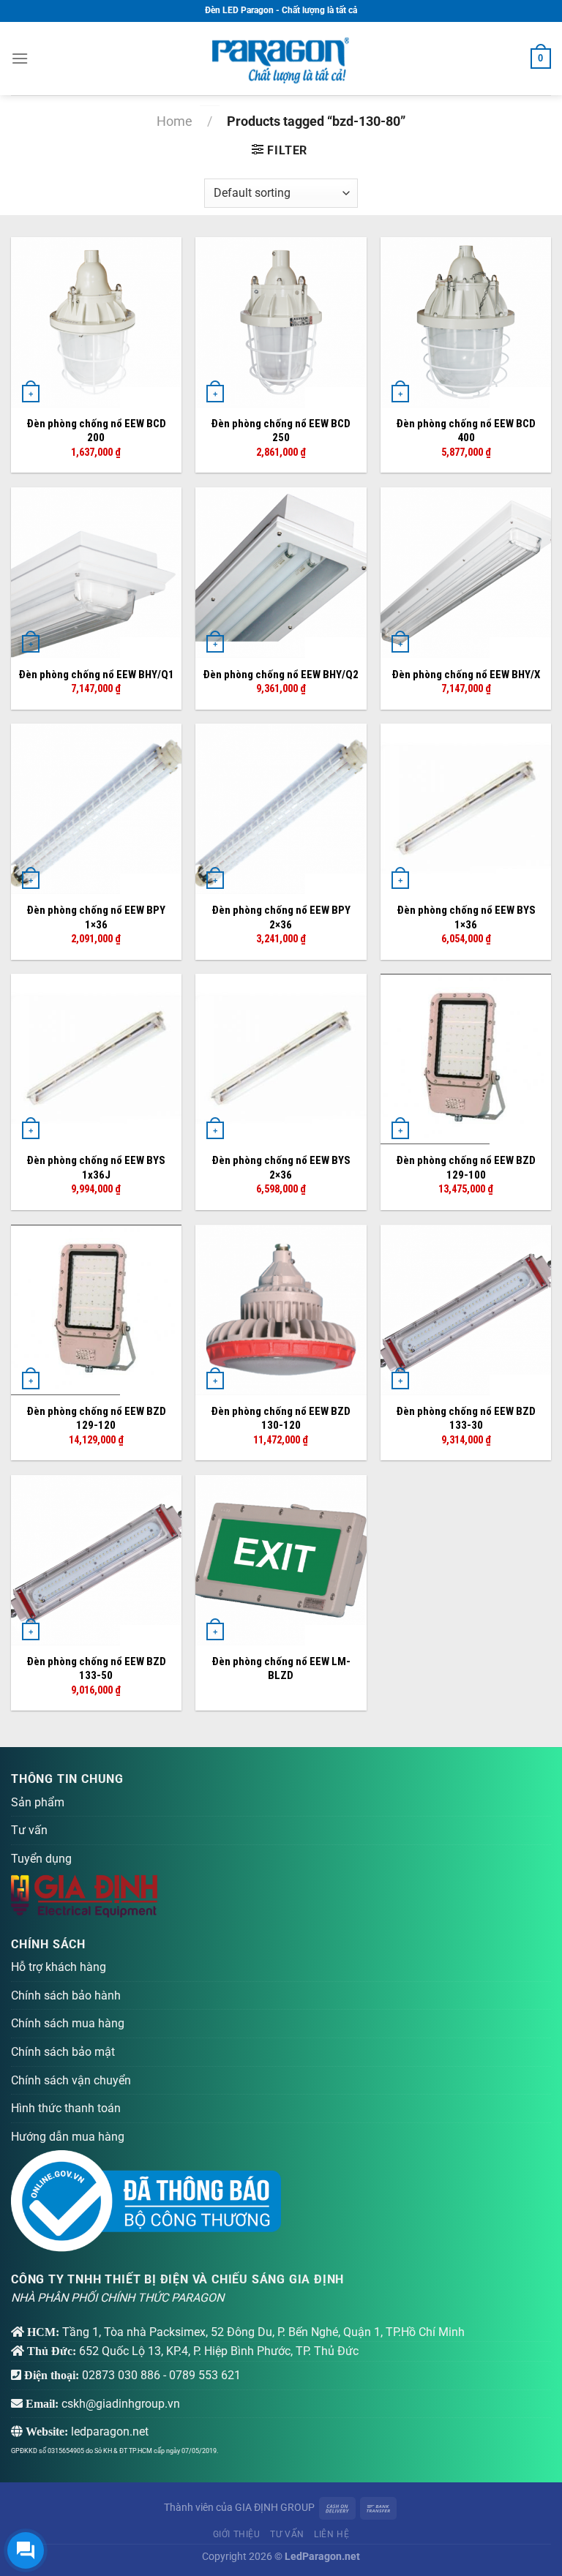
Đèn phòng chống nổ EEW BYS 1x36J (96, 1168)
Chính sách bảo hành (66, 1995)
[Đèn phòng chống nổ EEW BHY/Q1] (96, 572)
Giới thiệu (237, 2534)
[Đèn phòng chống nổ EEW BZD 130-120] (281, 1310)
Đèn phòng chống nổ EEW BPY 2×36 (281, 917)
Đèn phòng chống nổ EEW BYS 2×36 (281, 1168)
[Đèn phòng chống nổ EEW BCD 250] (281, 322)
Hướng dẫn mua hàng (68, 2137)
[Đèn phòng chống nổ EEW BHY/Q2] (281, 572)
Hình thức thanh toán (66, 2108)
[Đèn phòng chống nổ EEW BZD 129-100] (466, 1059)
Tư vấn (29, 1830)
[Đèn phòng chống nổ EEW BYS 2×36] (281, 1059)
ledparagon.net (110, 2432)
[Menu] (20, 58)
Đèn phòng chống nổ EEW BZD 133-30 (466, 1419)
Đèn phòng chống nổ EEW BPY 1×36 (96, 917)
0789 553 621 (205, 2375)
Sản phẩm (38, 1802)
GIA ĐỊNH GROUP (275, 2508)
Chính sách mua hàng (68, 2023)
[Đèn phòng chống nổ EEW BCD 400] (466, 322)
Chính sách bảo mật (63, 2052)
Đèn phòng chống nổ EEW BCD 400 (466, 431)
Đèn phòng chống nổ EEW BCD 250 (281, 431)
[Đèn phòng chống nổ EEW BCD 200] (96, 322)
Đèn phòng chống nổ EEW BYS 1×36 (466, 917)
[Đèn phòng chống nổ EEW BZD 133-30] (466, 1310)
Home (175, 121)
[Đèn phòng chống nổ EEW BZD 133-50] (96, 1560)
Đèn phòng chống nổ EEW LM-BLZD (281, 1669)
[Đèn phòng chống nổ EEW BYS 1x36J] (96, 1059)
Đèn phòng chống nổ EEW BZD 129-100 (466, 1168)
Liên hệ (331, 2534)
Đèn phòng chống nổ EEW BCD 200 (96, 431)
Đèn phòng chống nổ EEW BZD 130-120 (281, 1419)
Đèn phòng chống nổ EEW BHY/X (466, 675)
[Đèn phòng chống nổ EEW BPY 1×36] (96, 809)
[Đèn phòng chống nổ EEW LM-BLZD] (281, 1560)
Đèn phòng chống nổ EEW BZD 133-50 (96, 1669)
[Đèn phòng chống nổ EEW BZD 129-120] (96, 1310)
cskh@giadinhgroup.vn (121, 2404)
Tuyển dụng (41, 1859)
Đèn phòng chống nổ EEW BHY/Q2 (281, 675)
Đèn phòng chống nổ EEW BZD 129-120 (96, 1419)
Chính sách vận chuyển (71, 2080)
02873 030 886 (121, 2375)
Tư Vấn (287, 2534)
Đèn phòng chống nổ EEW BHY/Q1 (96, 675)
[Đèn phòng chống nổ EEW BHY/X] (466, 572)
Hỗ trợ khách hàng (59, 1967)
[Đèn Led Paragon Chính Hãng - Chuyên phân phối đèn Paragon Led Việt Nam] (281, 59)
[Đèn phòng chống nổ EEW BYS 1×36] (466, 809)
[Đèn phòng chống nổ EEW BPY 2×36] (281, 809)
